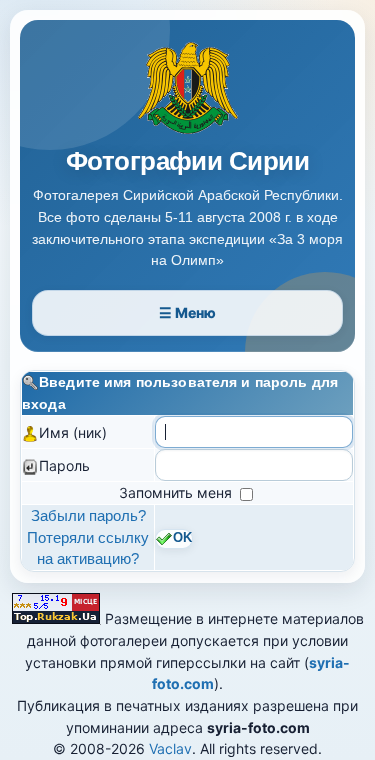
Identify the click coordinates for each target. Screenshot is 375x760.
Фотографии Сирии (188, 161)
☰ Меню (187, 312)
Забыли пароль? (88, 515)
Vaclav (170, 748)
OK (182, 538)
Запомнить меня (177, 492)
